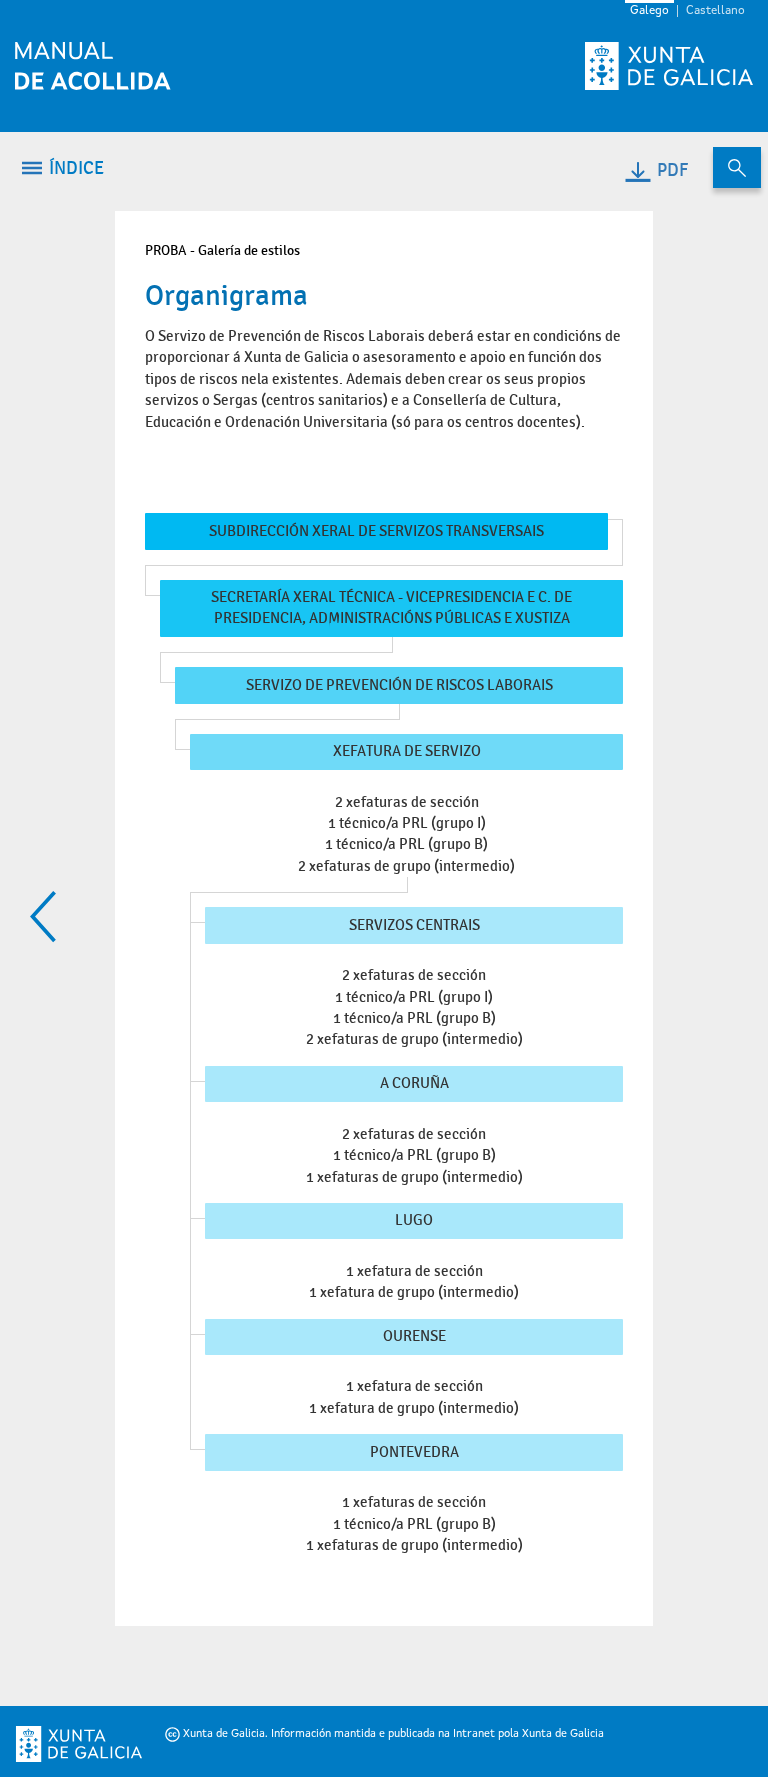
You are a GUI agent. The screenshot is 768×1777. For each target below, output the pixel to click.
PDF (672, 170)
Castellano (715, 11)
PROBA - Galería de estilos (222, 250)
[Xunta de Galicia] (51, 1744)
